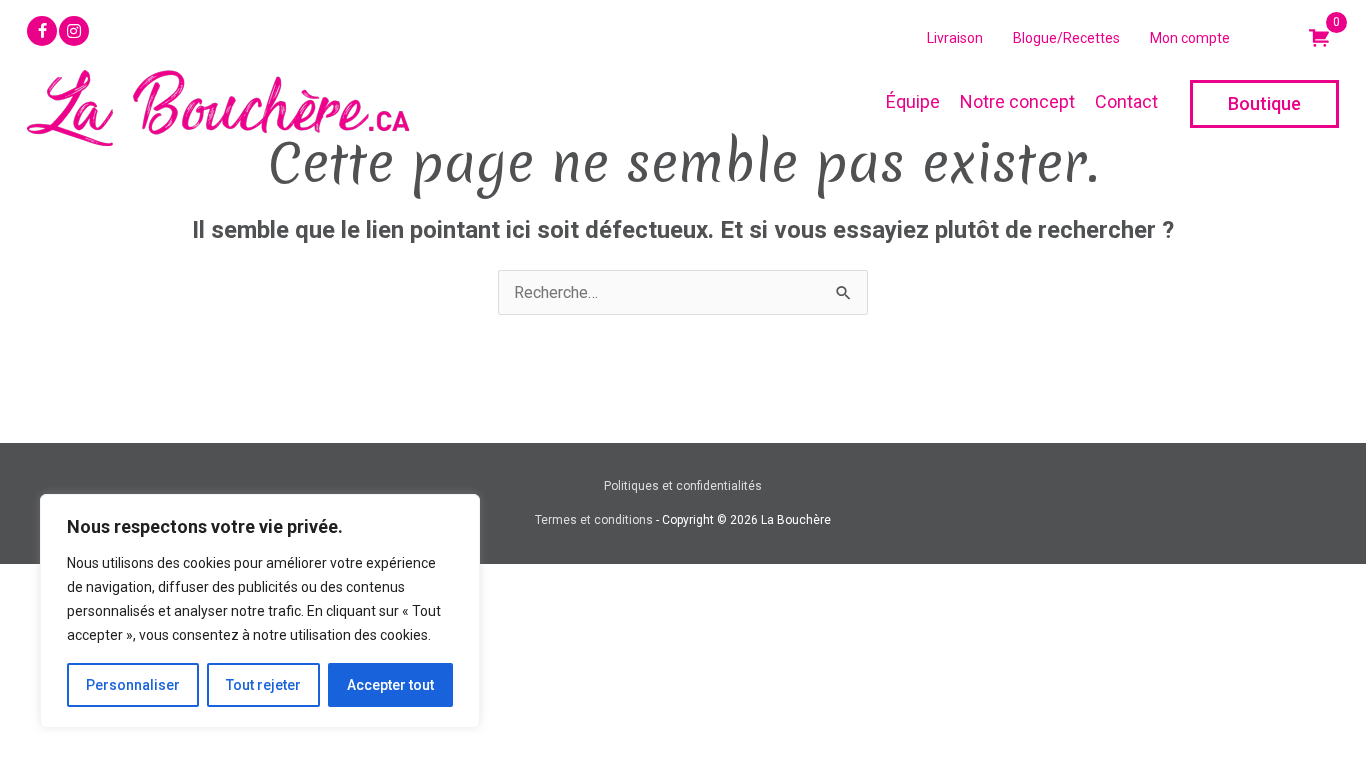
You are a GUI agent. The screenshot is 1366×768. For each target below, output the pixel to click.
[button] (42, 31)
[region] (260, 611)
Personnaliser (133, 685)
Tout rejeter (263, 685)
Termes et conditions (594, 520)
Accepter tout (390, 685)
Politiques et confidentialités (683, 486)
